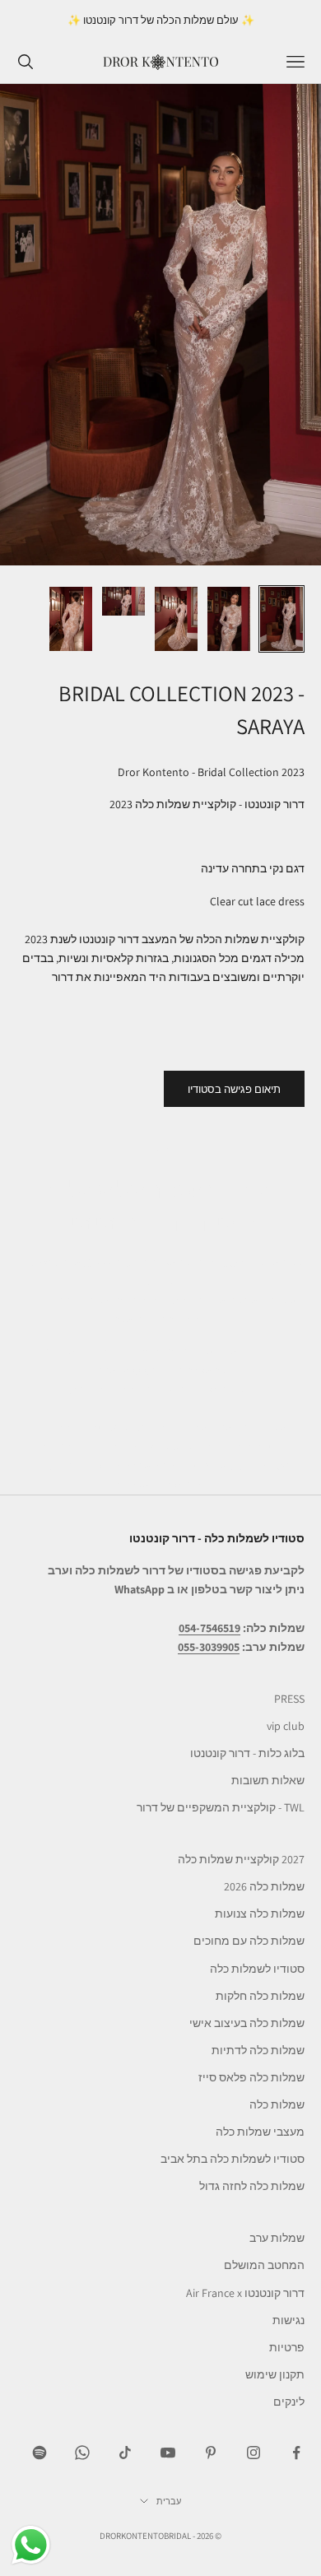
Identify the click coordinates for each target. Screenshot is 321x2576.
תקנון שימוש (275, 2374)
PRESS (289, 1699)
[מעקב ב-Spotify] (40, 2453)
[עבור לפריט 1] (281, 619)
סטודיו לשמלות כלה (257, 1969)
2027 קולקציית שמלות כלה (241, 1859)
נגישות (288, 2320)
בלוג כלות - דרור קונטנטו (247, 1753)
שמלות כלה (277, 2104)
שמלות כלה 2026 (264, 1886)
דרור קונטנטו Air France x (245, 2293)
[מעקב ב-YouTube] (168, 2453)
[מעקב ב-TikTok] (125, 2453)
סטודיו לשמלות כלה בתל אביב (233, 2159)
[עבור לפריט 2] (229, 619)
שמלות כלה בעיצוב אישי (247, 2023)
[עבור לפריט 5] (71, 619)
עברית (169, 2501)
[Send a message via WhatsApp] (31, 2545)
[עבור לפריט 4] (123, 601)
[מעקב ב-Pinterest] (211, 2453)
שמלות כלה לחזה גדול (252, 2186)
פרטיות (287, 2347)
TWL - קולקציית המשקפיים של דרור (221, 1807)
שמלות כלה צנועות (260, 1913)
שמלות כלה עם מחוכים (249, 1941)
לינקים (289, 2402)
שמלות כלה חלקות (260, 1996)
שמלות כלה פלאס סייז (251, 2077)
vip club (286, 1726)
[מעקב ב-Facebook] (296, 2453)
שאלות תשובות (268, 1780)
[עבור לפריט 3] (176, 619)
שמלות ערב (277, 2238)
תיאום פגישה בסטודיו (234, 1089)
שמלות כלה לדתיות (258, 2050)
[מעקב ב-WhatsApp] (82, 2453)
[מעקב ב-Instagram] (254, 2453)
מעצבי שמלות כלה (260, 2132)
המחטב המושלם (264, 2265)
